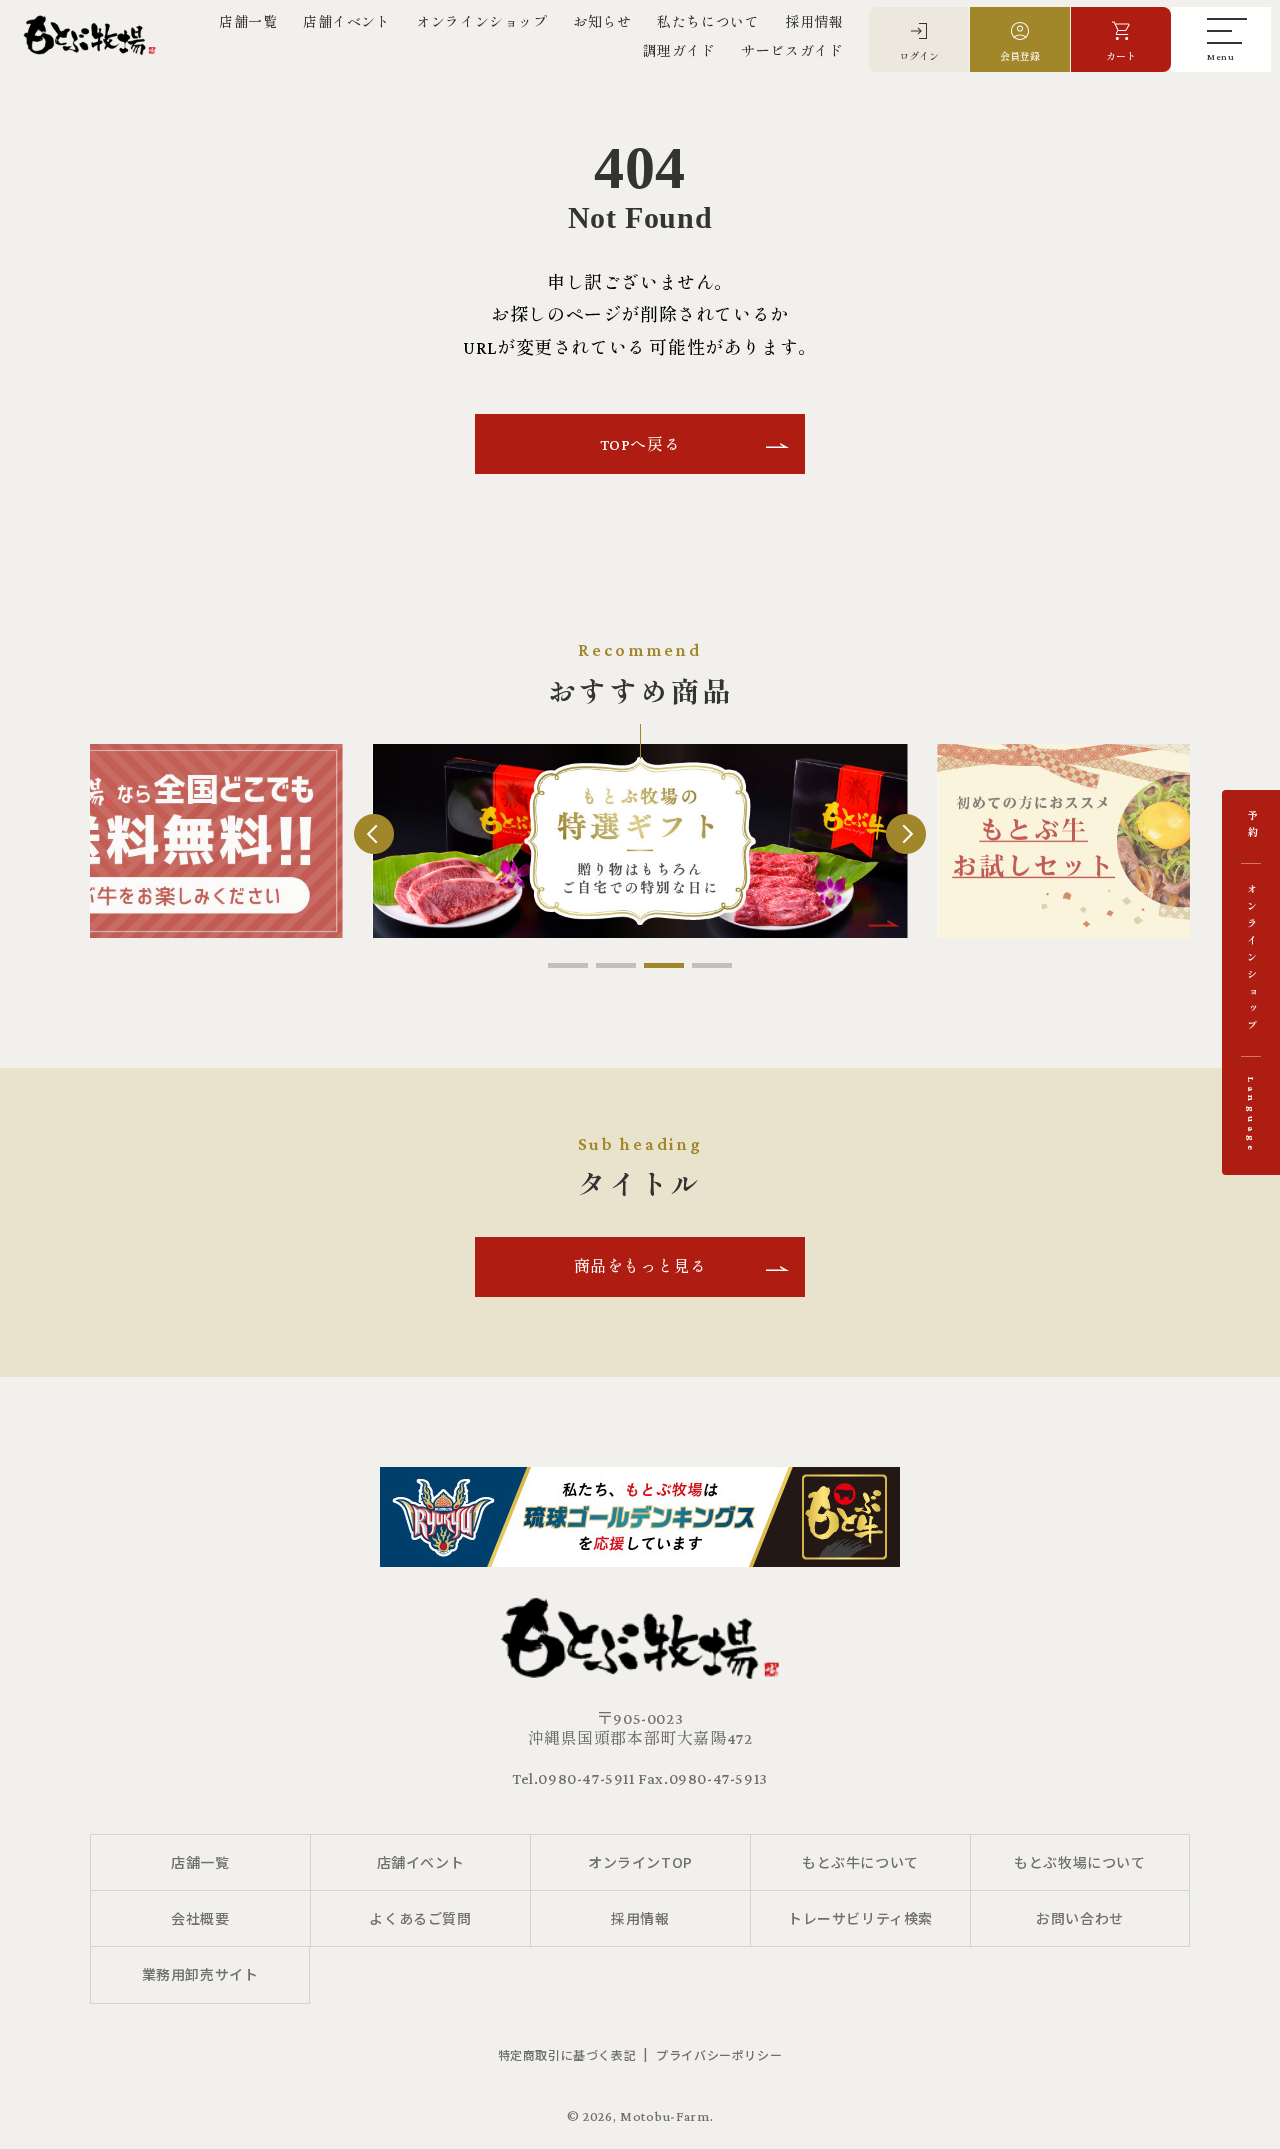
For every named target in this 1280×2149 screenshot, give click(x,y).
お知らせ (602, 22)
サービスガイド (792, 51)
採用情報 (814, 22)
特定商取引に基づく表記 (567, 2054)
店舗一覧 (248, 22)
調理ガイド (679, 51)
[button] (568, 965)
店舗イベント (347, 22)
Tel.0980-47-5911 (573, 1778)
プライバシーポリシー (719, 2054)
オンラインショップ (481, 22)
